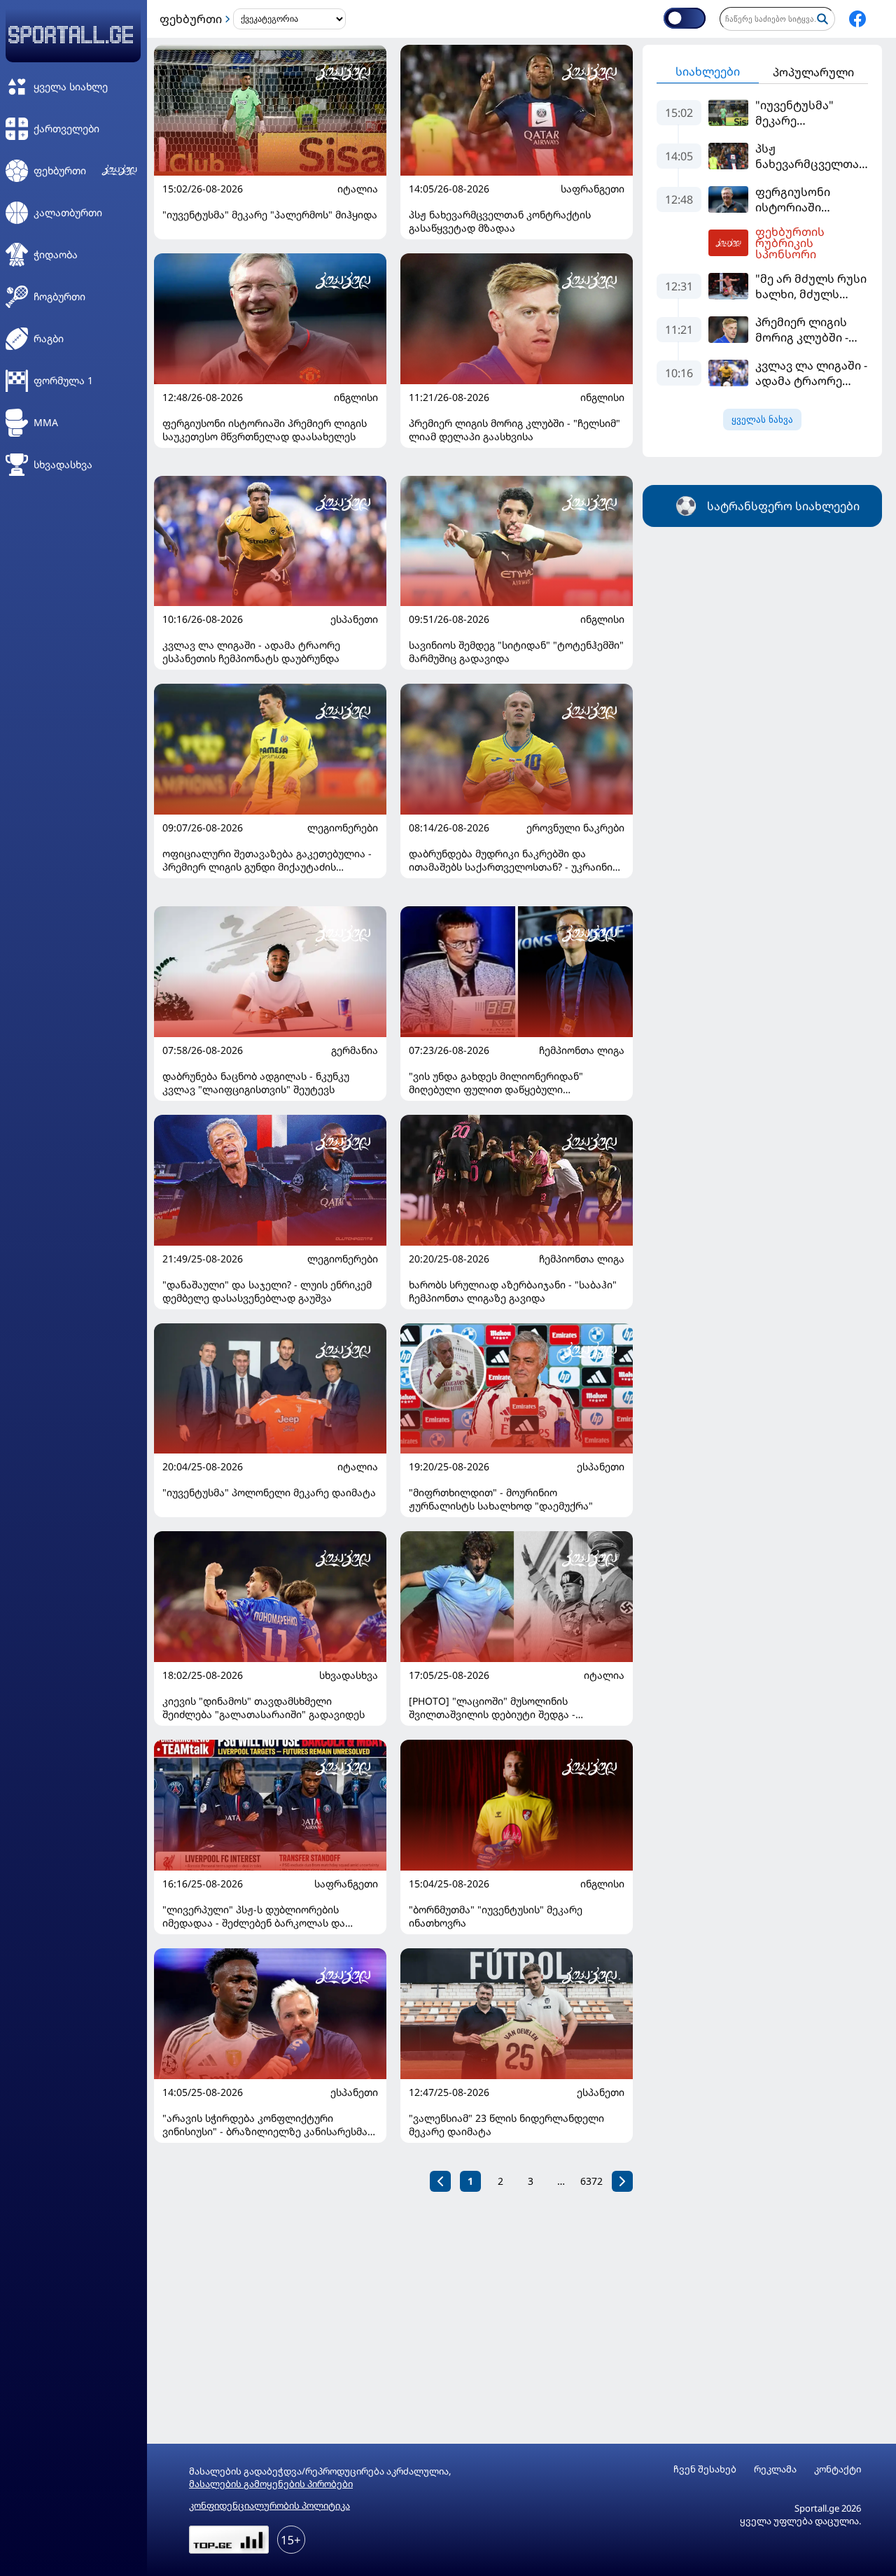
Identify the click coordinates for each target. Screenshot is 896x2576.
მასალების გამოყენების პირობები (271, 2484)
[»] (622, 2181)
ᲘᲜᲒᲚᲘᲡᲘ (356, 397)
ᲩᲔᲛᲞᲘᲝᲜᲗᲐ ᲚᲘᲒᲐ (582, 1050)
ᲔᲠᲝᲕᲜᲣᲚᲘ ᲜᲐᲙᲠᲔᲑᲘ (575, 828)
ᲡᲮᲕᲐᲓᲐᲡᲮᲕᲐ (349, 1675)
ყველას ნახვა (762, 420)
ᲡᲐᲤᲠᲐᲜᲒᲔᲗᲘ (593, 189)
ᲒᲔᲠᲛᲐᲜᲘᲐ (355, 1050)
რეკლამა (775, 2469)
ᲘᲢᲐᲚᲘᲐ (358, 189)
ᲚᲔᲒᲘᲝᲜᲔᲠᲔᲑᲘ (343, 828)
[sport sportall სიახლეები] (857, 19)
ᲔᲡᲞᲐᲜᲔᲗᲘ (354, 619)
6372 (591, 2181)
